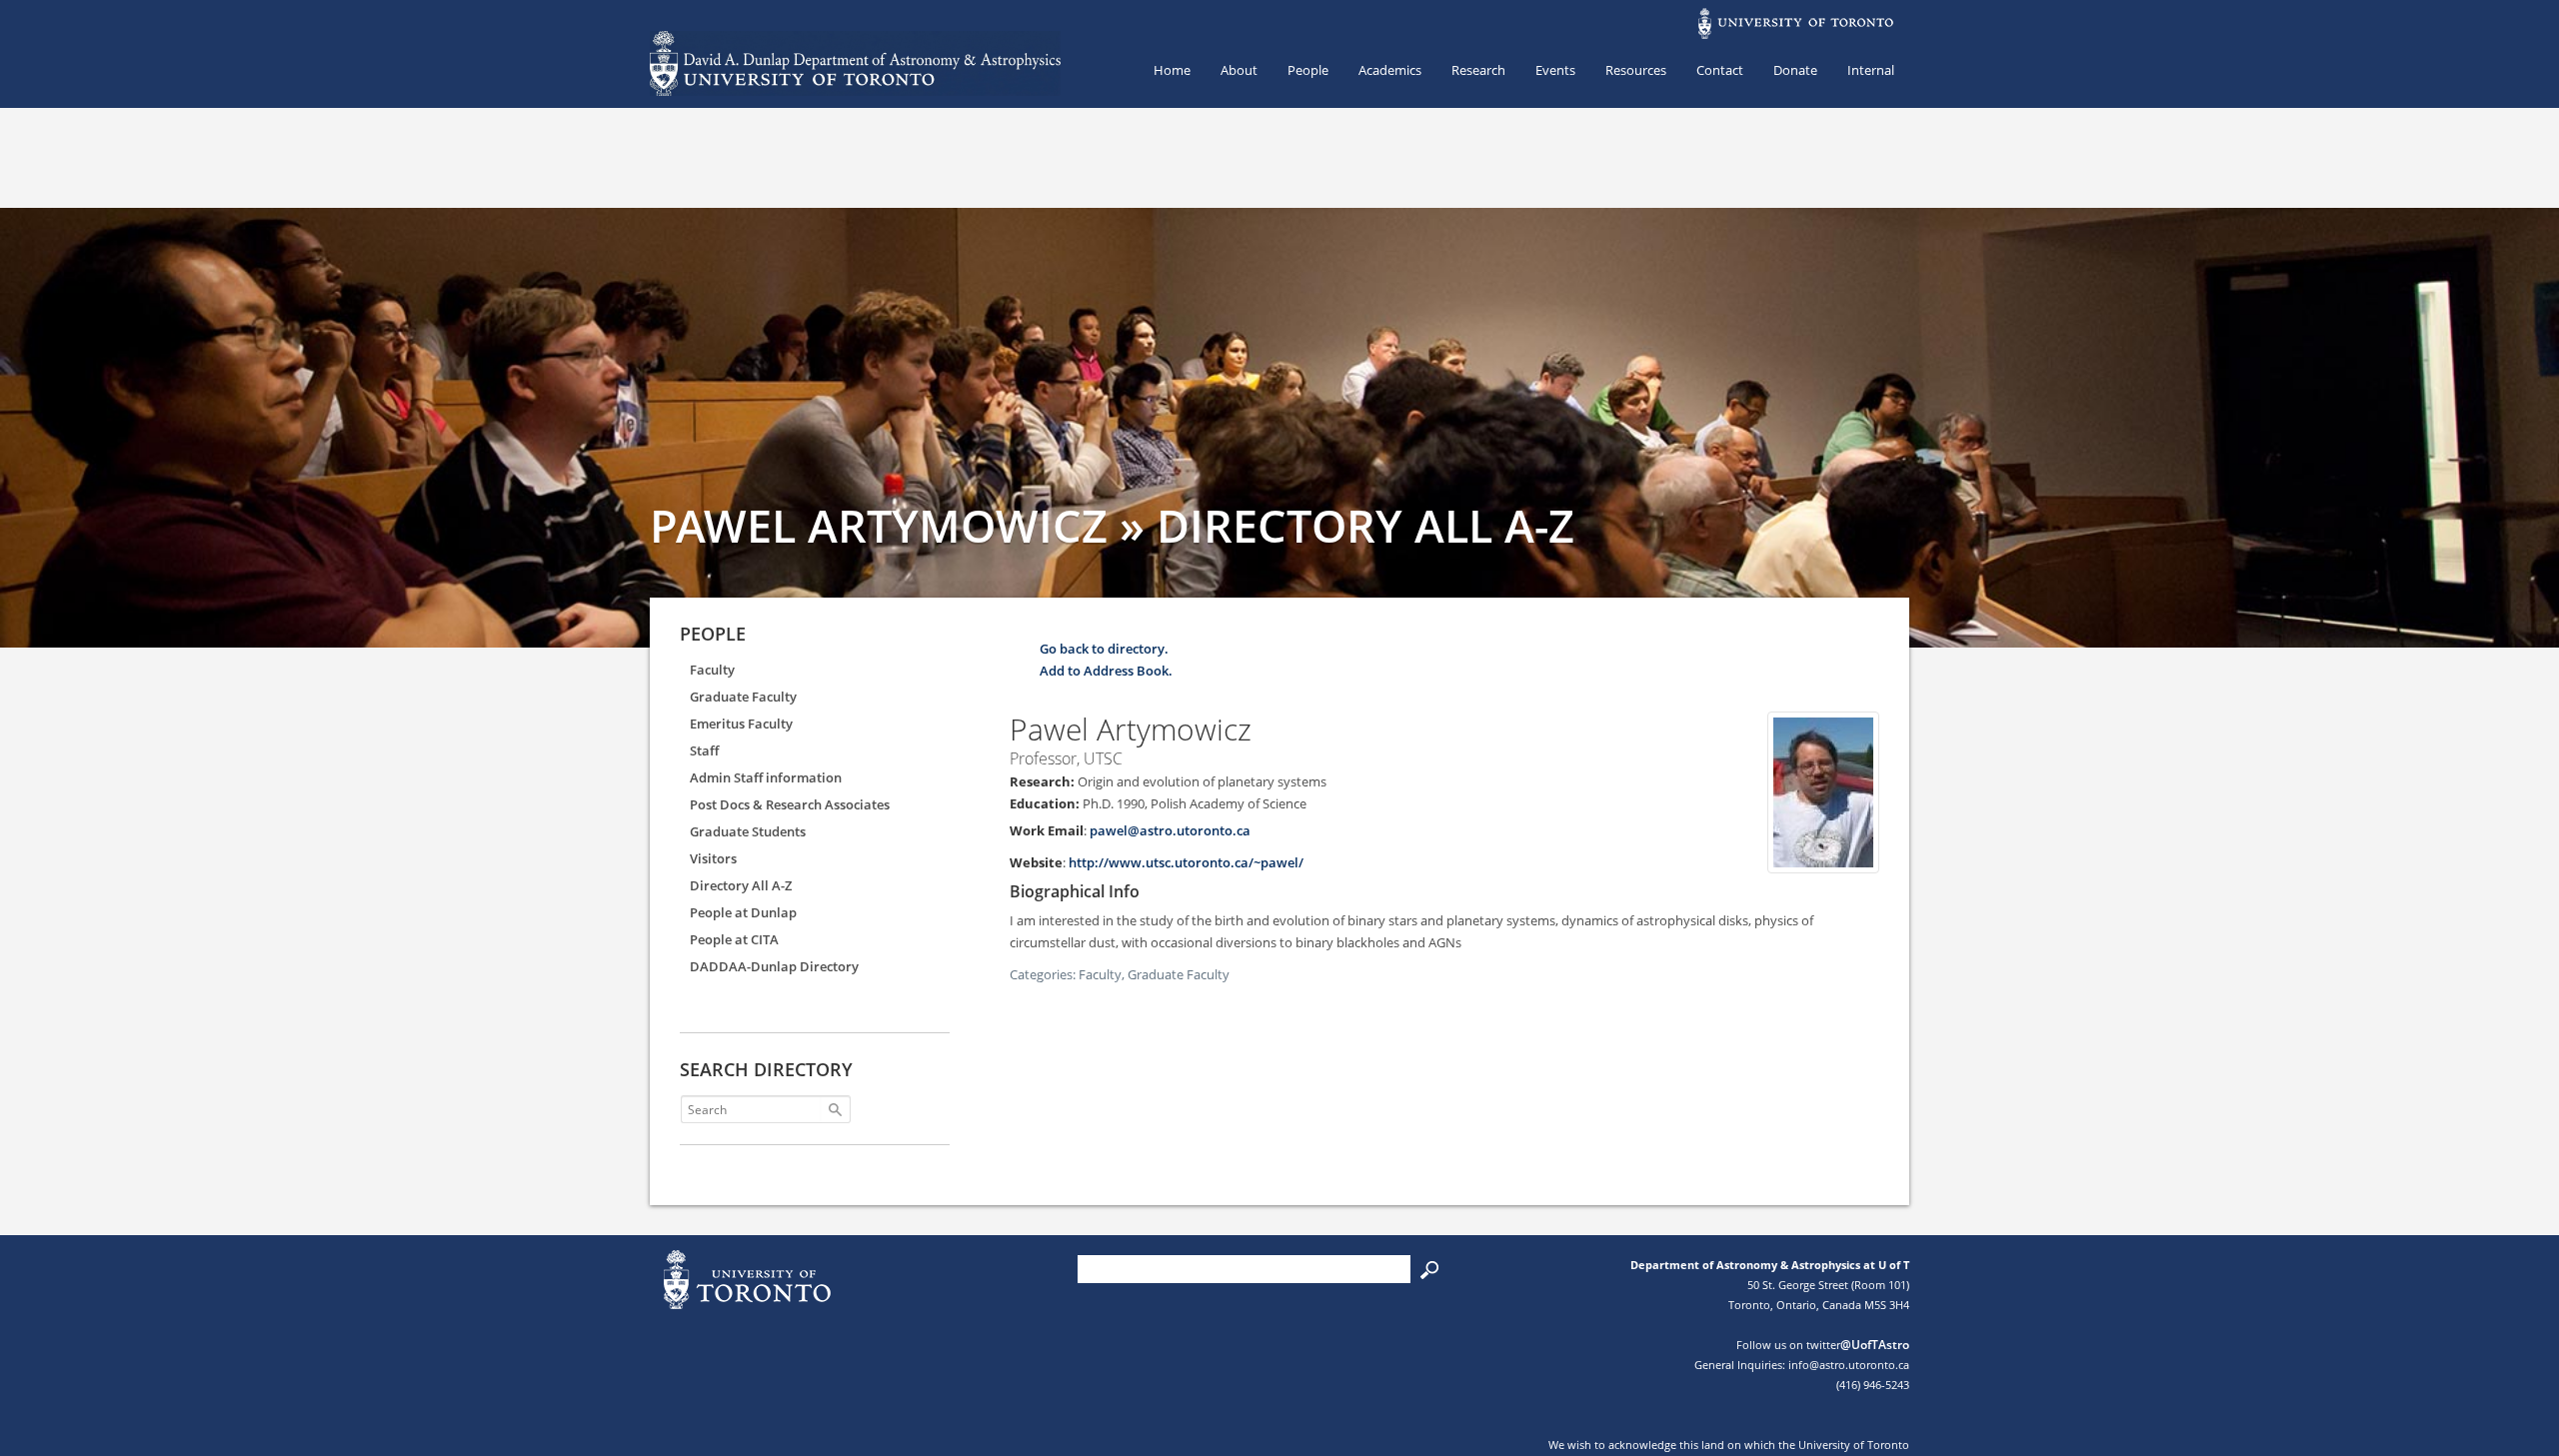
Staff (704, 750)
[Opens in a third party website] (1823, 862)
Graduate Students (748, 831)
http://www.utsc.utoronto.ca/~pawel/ (1186, 862)
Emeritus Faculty (741, 724)
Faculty (712, 670)
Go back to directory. (1104, 649)
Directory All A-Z (741, 885)
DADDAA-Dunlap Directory (774, 966)
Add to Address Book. (1106, 671)
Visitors (713, 858)
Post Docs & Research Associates (790, 804)
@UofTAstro (1875, 1345)
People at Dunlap (743, 912)
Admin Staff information (766, 777)
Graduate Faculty (743, 697)
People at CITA (734, 939)
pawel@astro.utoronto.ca (1170, 830)
